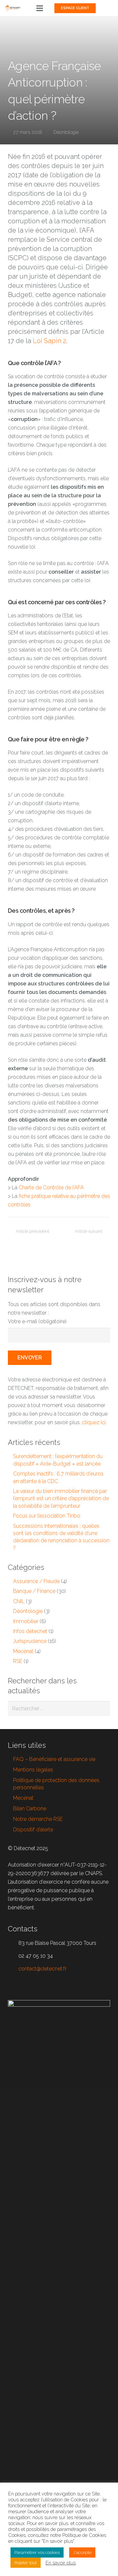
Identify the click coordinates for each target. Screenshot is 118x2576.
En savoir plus (61, 2563)
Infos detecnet (30, 1631)
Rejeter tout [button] (26, 2563)
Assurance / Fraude (36, 1581)
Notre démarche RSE (38, 1819)
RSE (18, 1661)
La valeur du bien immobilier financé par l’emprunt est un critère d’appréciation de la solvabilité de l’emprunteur (61, 1499)
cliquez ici (94, 1422)
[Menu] (40, 8)
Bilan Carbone (30, 1808)
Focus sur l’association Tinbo (47, 1516)
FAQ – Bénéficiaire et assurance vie (54, 1759)
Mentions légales (33, 1770)
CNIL (19, 1601)
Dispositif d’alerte (33, 1830)
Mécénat (23, 1651)
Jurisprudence (30, 1641)
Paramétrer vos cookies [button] (37, 2552)
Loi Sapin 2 (49, 341)
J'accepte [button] (82, 2552)
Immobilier (26, 1621)
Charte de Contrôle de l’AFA (51, 1188)
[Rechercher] (103, 1709)
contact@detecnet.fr (42, 1969)
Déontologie (66, 132)
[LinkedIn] (108, 8)
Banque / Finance (34, 1591)
